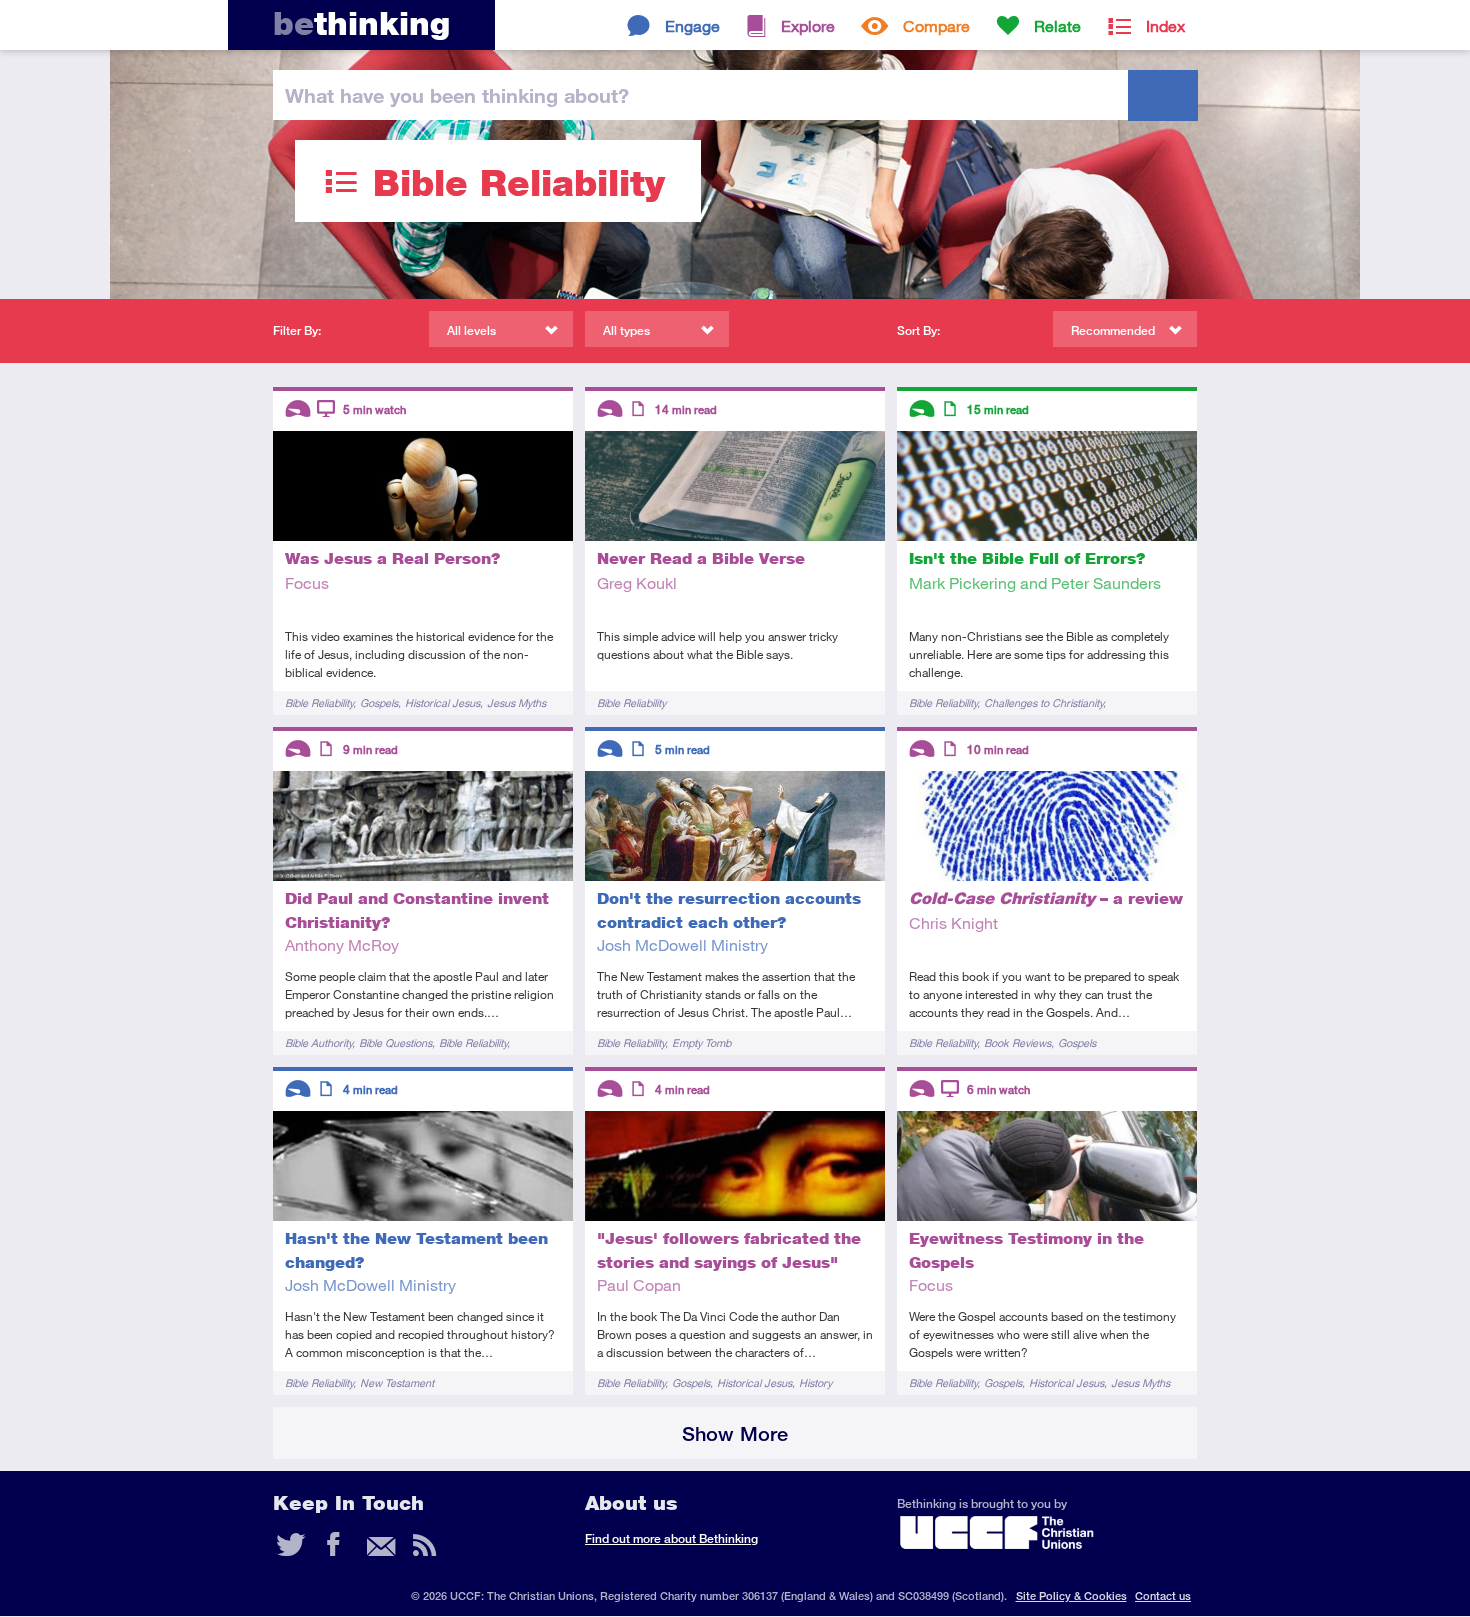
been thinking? (457, 95)
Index (1165, 25)
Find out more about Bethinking (671, 1538)
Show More (735, 1433)
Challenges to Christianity (1043, 702)
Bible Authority (318, 1042)
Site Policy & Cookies (1071, 1595)
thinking (361, 23)
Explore (808, 25)
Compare (936, 25)
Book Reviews (1017, 1042)
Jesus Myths (516, 702)
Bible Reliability (319, 702)
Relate (1057, 25)
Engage (692, 25)
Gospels (379, 702)
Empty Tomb (701, 1042)
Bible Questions (395, 1042)
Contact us (1163, 1595)
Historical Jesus (442, 702)
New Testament (397, 1382)
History (815, 1382)
